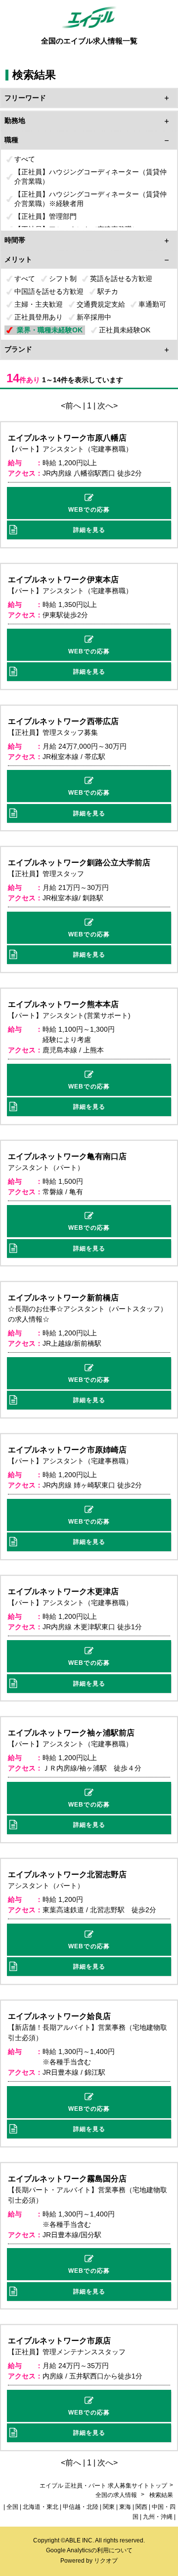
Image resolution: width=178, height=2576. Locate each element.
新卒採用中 (94, 317)
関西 (141, 2507)
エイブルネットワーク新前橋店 (63, 1298)
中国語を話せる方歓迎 (49, 291)
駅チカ (108, 291)
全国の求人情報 (117, 2495)
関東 (109, 2507)
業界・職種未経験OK (50, 330)
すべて (25, 159)
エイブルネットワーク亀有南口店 (67, 1156)
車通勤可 (152, 304)
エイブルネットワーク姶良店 (59, 2016)
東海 (125, 2507)
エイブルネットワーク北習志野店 (67, 1874)
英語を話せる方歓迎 (121, 279)
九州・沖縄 (158, 2517)
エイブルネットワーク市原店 (59, 2341)
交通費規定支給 (101, 304)
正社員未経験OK (125, 330)
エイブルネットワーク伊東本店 (63, 580)
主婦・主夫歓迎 (39, 304)
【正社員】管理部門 (45, 216)
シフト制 (63, 279)
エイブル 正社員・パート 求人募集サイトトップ (103, 2486)
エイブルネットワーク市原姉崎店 (67, 1450)
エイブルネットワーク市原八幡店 (67, 438)
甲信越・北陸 (81, 2507)
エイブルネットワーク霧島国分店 (67, 2179)
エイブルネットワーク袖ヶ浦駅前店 (71, 1733)
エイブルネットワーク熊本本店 (63, 1004)
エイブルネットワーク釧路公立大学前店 (79, 863)
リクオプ (106, 2561)
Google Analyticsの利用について (89, 2550)
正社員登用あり (39, 317)
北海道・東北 (41, 2507)
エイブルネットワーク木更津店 (63, 1591)
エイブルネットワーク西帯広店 (63, 721)
